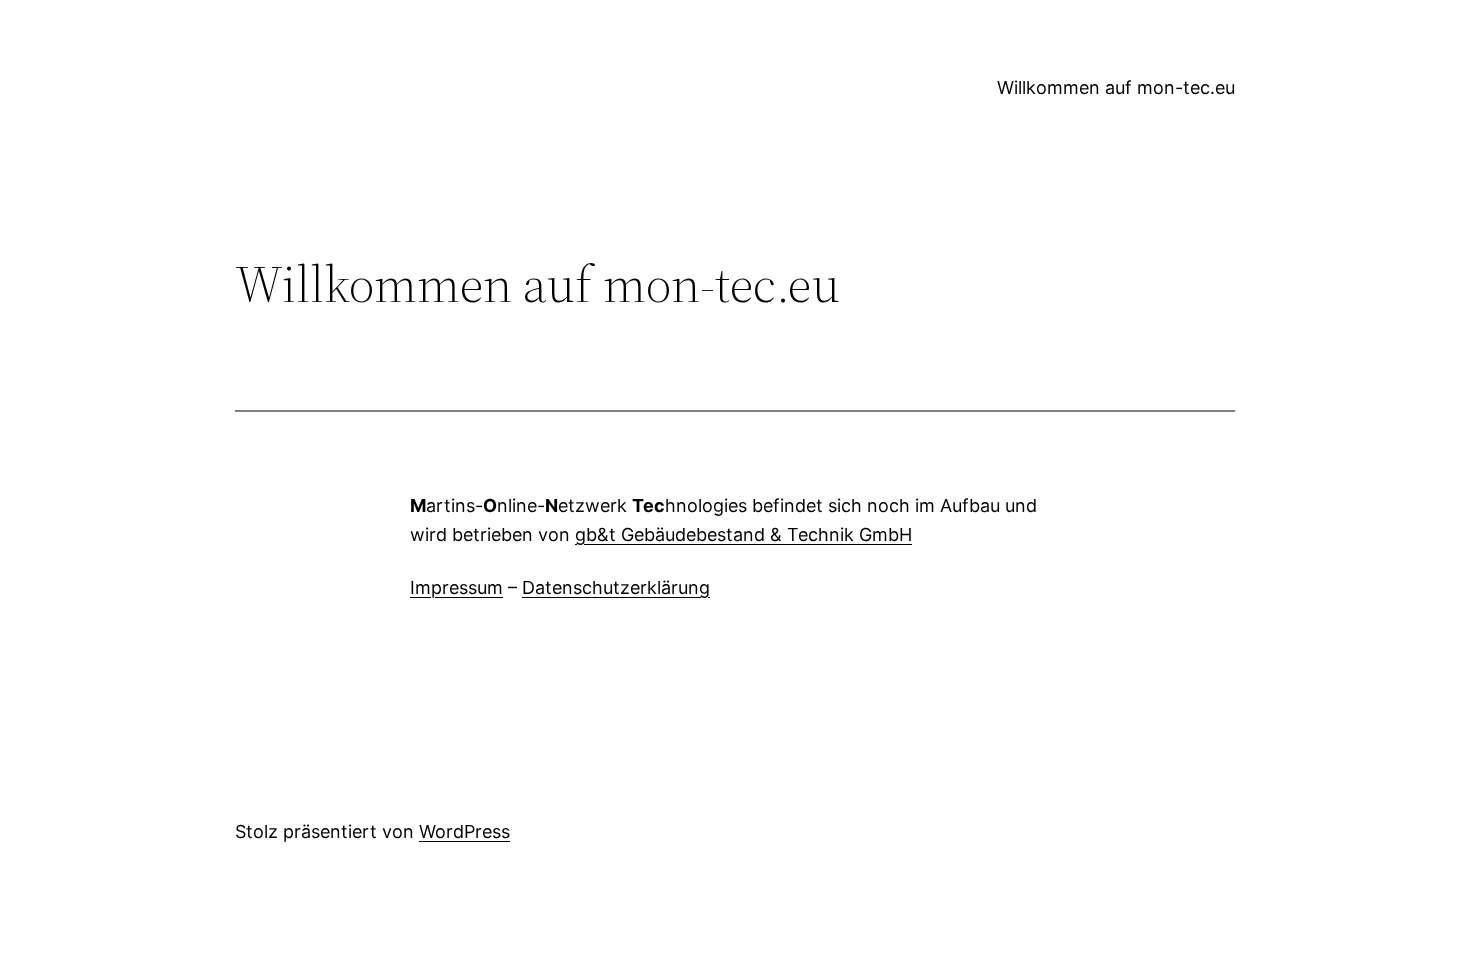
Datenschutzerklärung (616, 587)
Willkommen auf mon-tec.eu (1116, 87)
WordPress (464, 831)
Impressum (456, 587)
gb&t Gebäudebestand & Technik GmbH (743, 534)
